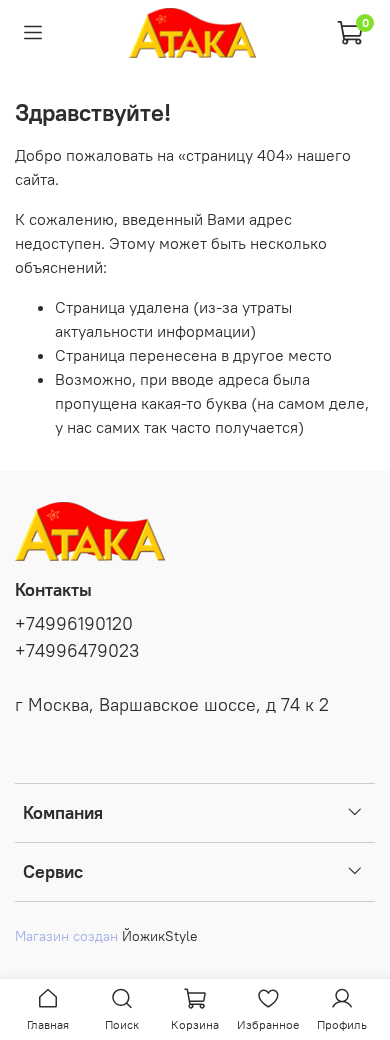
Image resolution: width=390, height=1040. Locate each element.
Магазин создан (66, 936)
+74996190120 (74, 624)
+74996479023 (77, 651)
